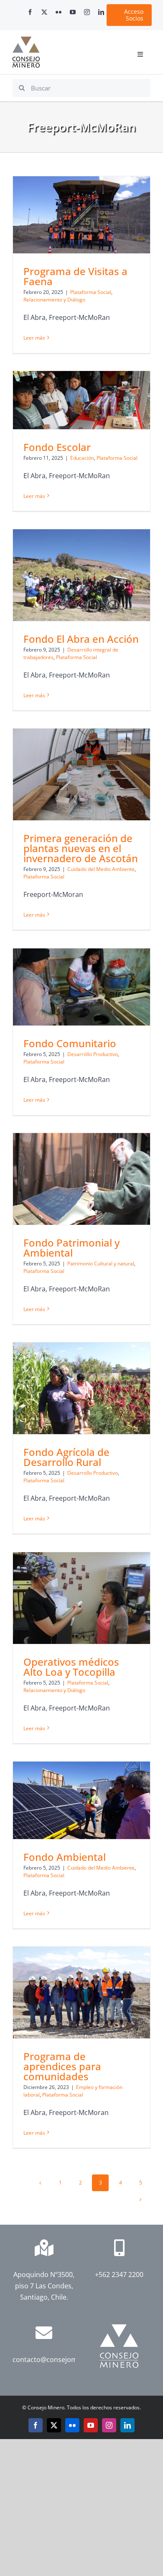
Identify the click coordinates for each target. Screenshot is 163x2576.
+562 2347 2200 (119, 2275)
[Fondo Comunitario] (81, 987)
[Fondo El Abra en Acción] (81, 575)
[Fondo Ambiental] (81, 1800)
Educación (82, 458)
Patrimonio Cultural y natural (101, 1264)
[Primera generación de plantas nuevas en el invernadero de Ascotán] (81, 774)
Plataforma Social (91, 292)
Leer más (34, 338)
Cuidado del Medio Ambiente (101, 869)
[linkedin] (101, 12)
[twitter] (44, 12)
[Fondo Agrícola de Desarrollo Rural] (81, 1388)
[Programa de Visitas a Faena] (81, 215)
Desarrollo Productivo (93, 1054)
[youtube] (73, 12)
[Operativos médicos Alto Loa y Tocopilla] (81, 1598)
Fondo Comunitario (70, 1043)
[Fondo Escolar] (81, 400)
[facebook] (30, 12)
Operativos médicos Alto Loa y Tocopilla (71, 1667)
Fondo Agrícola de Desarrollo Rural (66, 1457)
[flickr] (59, 12)
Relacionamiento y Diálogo (54, 300)
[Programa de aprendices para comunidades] (81, 1993)
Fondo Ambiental (65, 1857)
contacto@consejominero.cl (57, 2360)
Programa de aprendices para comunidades (62, 2066)
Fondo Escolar (57, 447)
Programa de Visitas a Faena (75, 276)
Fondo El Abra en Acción (81, 639)
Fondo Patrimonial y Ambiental (71, 1248)
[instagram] (87, 12)
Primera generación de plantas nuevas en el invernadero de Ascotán (81, 848)
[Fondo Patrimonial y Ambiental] (81, 1179)
